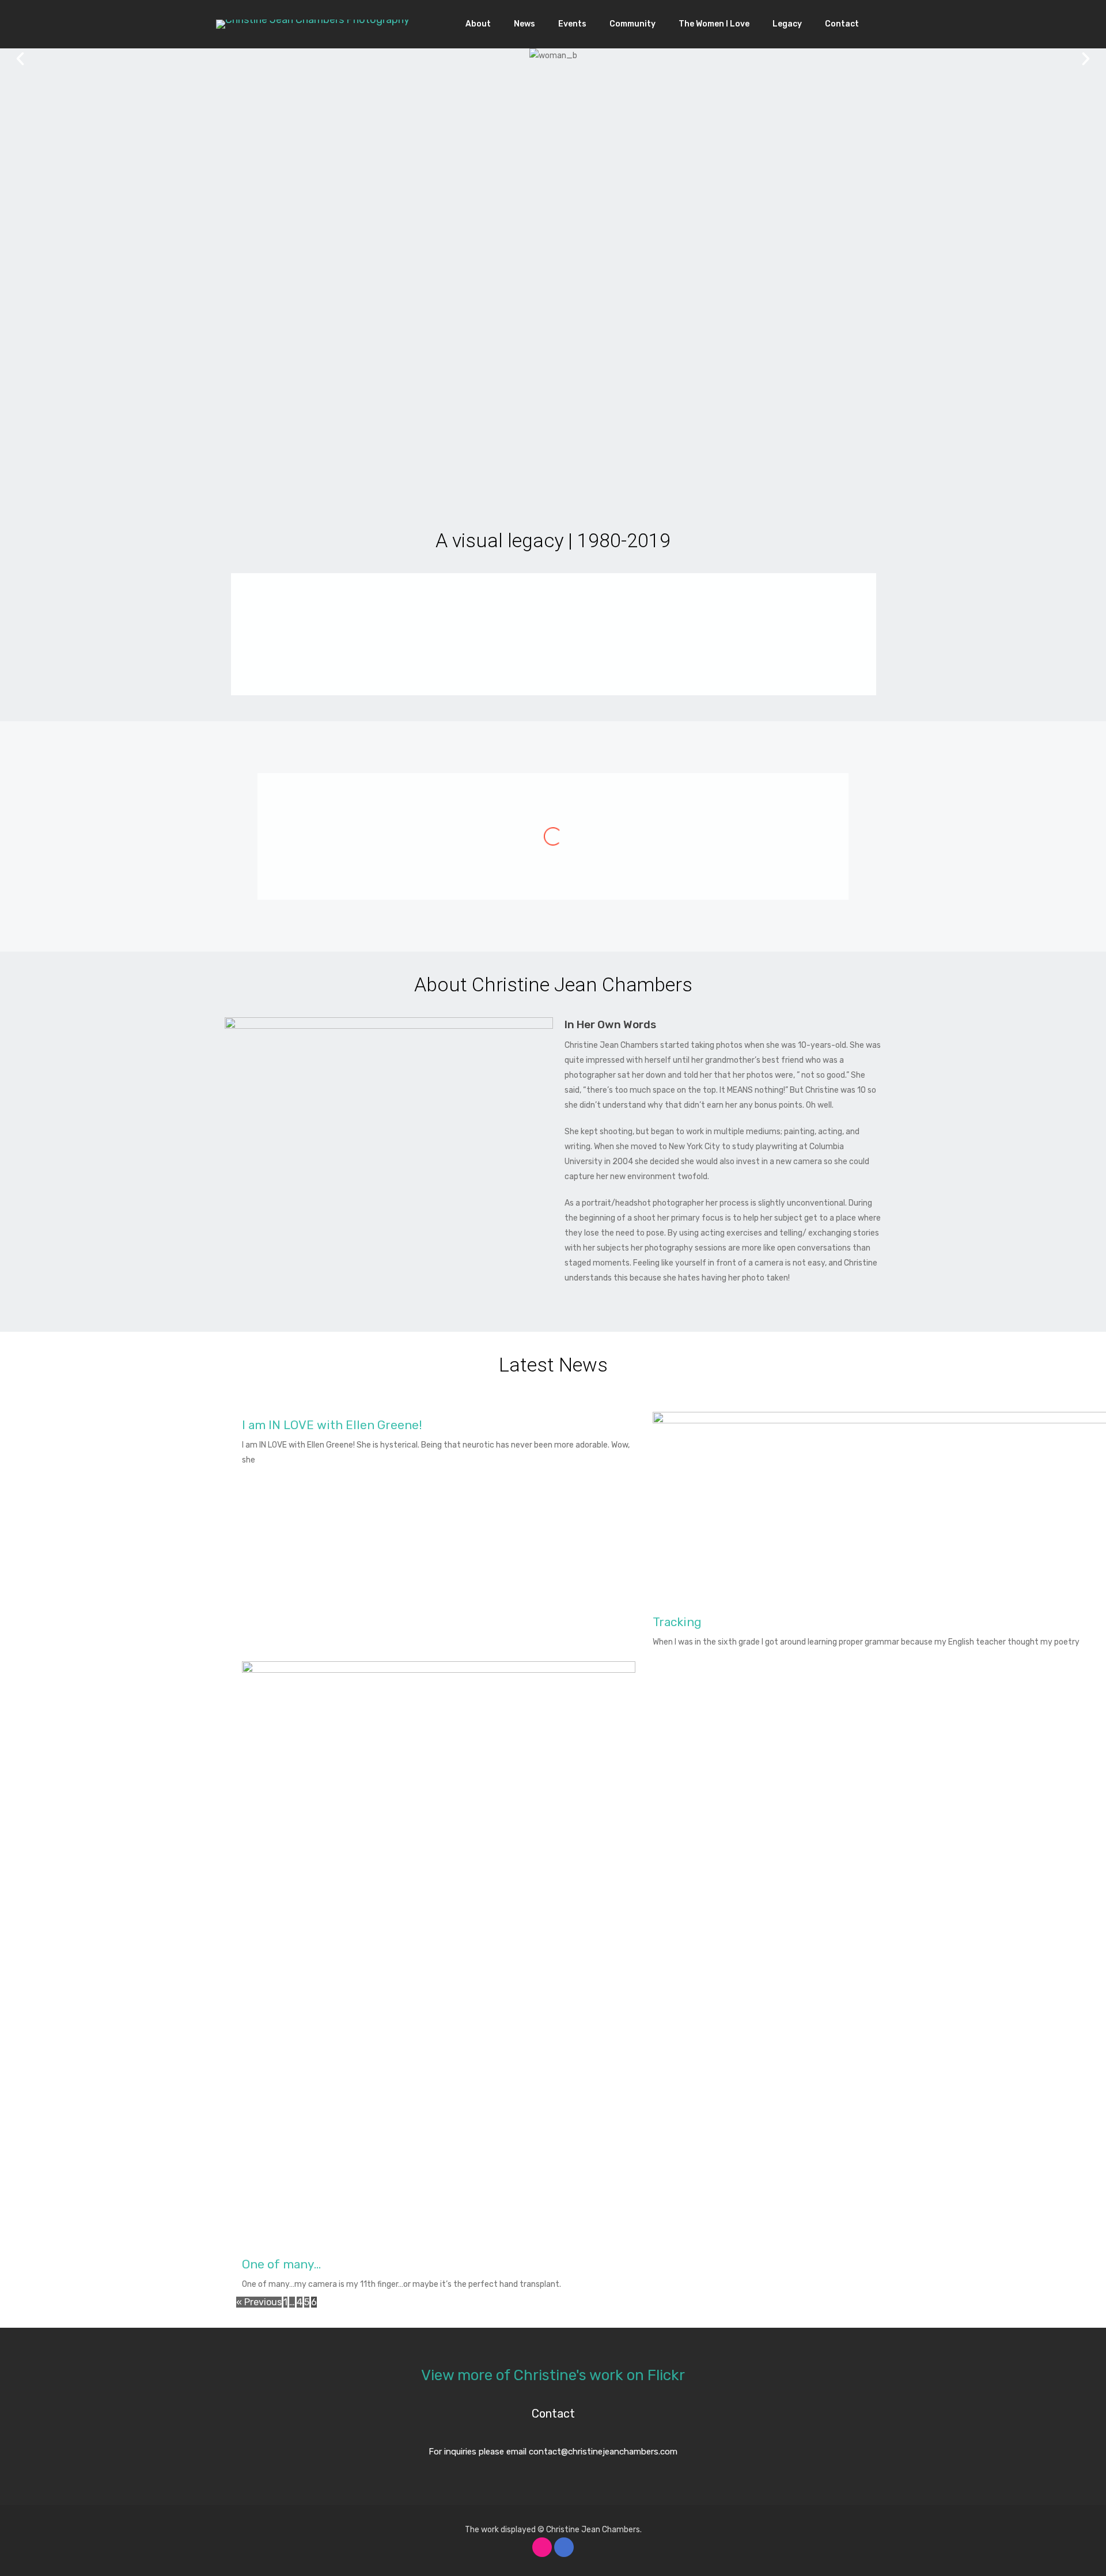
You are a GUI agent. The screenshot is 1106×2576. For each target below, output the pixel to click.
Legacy (787, 24)
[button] (20, 59)
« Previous (259, 2302)
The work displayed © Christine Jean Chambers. (553, 2530)
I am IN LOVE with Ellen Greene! (332, 1425)
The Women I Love (714, 24)
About (478, 24)
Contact (842, 24)
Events (572, 24)
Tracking (677, 1622)
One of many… (281, 2264)
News (524, 24)
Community (632, 24)
